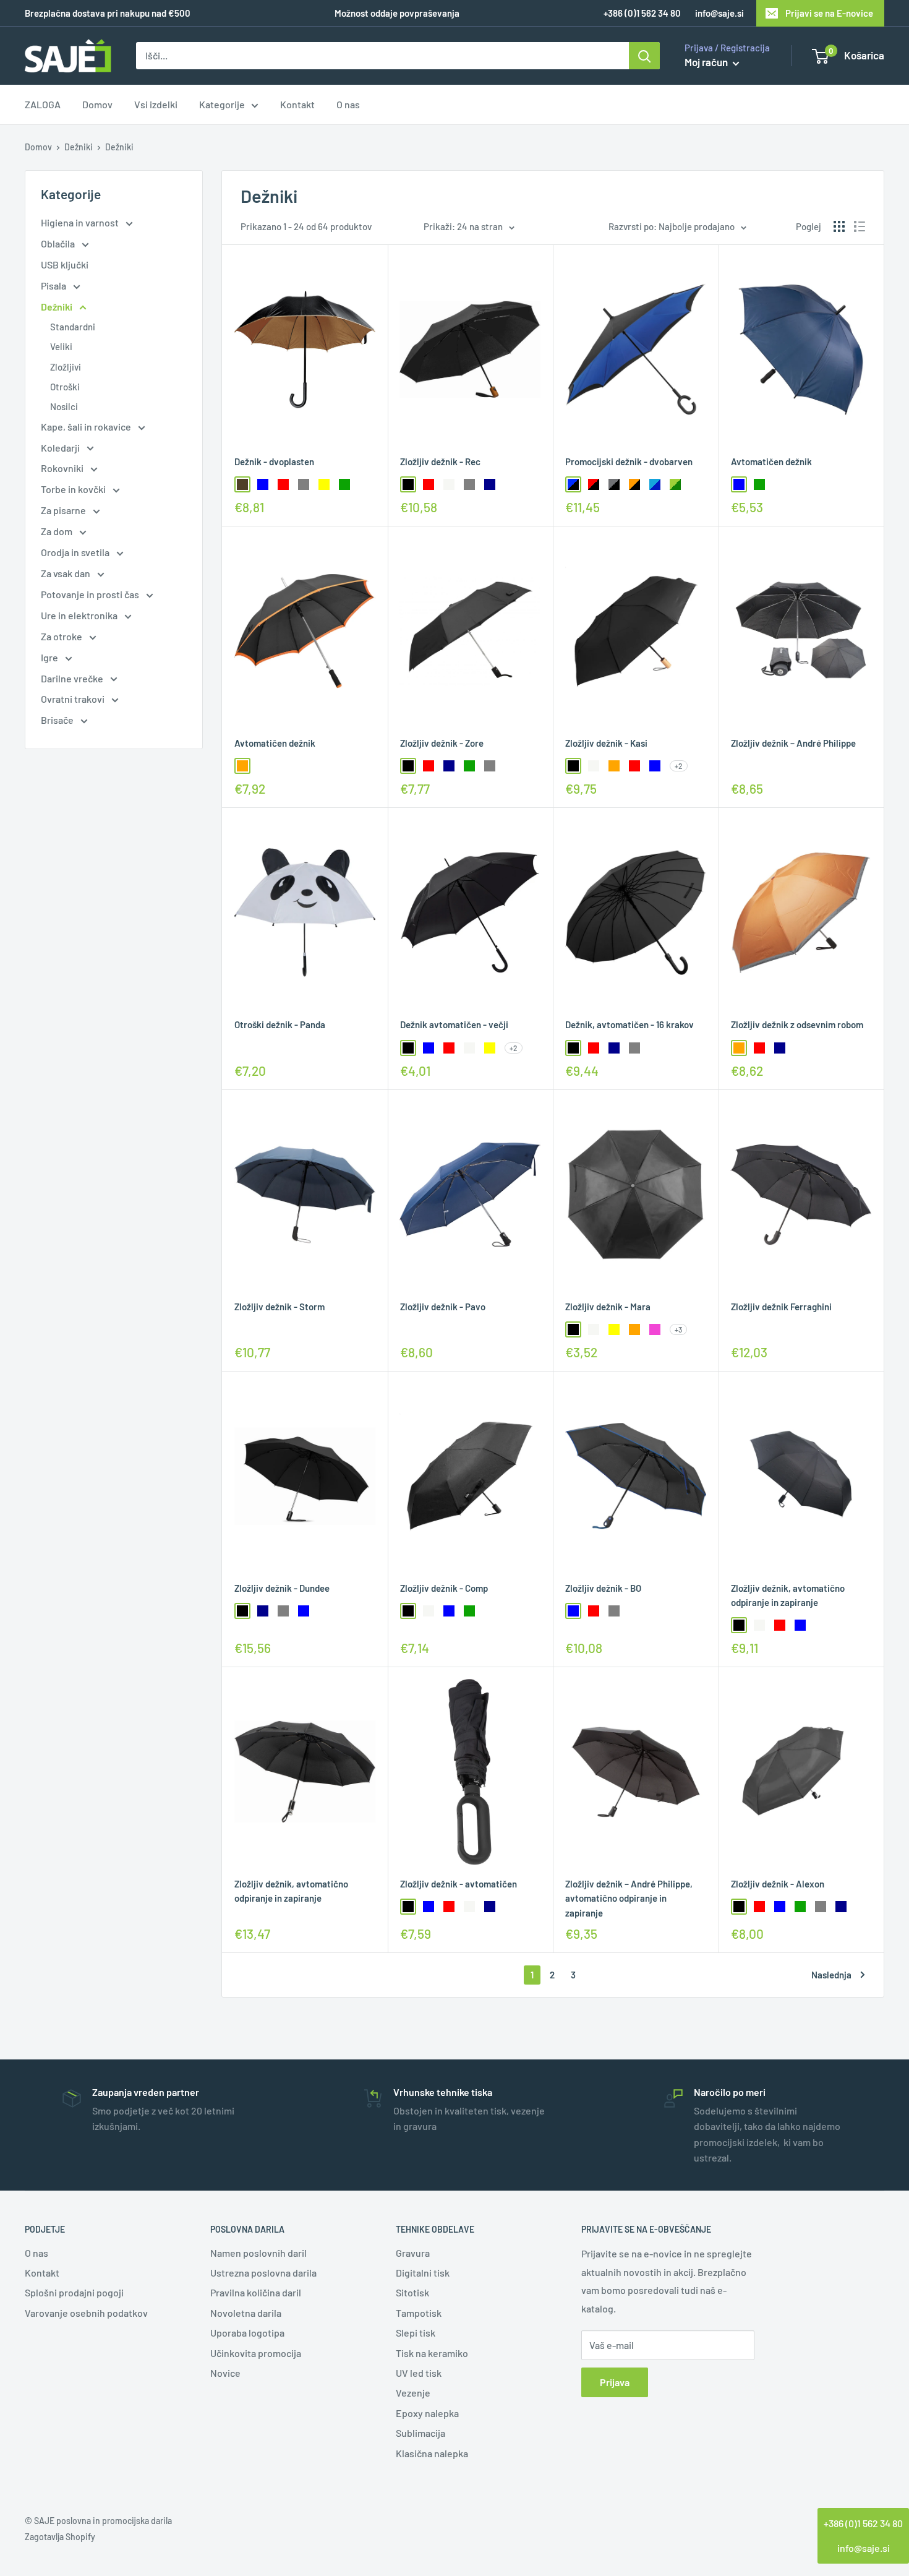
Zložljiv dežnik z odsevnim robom (797, 1024)
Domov (97, 105)
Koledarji (61, 448)
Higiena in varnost (81, 222)
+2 (679, 766)
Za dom (58, 531)
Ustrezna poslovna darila (263, 2273)
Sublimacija (420, 2433)
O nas (348, 105)
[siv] (304, 484)
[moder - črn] (573, 484)
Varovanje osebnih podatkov (86, 2313)
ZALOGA (43, 105)
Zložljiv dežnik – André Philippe (793, 743)
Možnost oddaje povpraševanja (397, 13)
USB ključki (65, 264)
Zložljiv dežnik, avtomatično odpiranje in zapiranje (788, 1595)
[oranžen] (242, 766)
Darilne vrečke (73, 678)
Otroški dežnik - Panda (280, 1024)
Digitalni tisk (423, 2273)
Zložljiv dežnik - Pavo (443, 1307)
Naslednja (831, 1975)
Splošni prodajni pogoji (74, 2292)
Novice (225, 2373)
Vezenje (413, 2393)
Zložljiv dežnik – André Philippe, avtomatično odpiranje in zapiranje (629, 1898)
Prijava (615, 2382)
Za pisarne (64, 510)
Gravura (413, 2253)
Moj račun (707, 62)
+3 (678, 1329)
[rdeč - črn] (594, 484)
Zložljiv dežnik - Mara (608, 1307)
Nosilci (64, 406)
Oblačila (59, 243)
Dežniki (79, 147)
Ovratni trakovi (74, 699)
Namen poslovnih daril (258, 2253)
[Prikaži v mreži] (839, 226)
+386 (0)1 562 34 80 (863, 2523)
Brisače (58, 720)
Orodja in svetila (76, 552)
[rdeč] (283, 484)
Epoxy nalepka (427, 2413)
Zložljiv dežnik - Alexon (778, 1884)
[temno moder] (490, 484)
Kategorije (222, 105)
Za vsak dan (66, 573)
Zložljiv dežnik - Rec (440, 462)
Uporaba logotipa (247, 2333)
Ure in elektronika (80, 615)
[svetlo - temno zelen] (675, 484)
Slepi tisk (416, 2333)
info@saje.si (719, 13)
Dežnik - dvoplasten (274, 462)
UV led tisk (419, 2373)
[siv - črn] (614, 484)
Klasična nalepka (432, 2453)
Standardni (73, 327)
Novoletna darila (246, 2313)
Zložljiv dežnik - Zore (442, 743)
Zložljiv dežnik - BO (603, 1588)
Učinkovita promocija (256, 2353)
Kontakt (297, 105)
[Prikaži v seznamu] (860, 226)
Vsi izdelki (156, 105)
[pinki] (655, 1329)
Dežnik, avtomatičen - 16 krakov (629, 1024)
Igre (50, 657)
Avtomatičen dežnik (771, 462)
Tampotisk (419, 2313)
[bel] (449, 484)
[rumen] (324, 484)
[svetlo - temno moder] (655, 484)
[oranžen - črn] (634, 484)
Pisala (54, 286)
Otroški (65, 387)
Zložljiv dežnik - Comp (444, 1588)
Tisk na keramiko (432, 2353)
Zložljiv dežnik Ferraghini (781, 1307)
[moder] (263, 484)
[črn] (408, 484)
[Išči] (644, 56)
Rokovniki (63, 468)
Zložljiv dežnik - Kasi (606, 743)
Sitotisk (412, 2292)
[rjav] (242, 484)
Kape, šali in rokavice (87, 427)
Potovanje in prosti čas (91, 594)
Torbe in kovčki (74, 489)
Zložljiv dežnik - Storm (280, 1307)
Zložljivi (66, 367)
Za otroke (62, 636)
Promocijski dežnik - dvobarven (629, 462)
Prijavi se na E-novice (829, 13)
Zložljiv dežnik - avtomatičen (459, 1884)
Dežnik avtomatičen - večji (454, 1024)
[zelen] (344, 484)
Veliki (61, 346)
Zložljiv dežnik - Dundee (282, 1588)
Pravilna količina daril (256, 2292)
